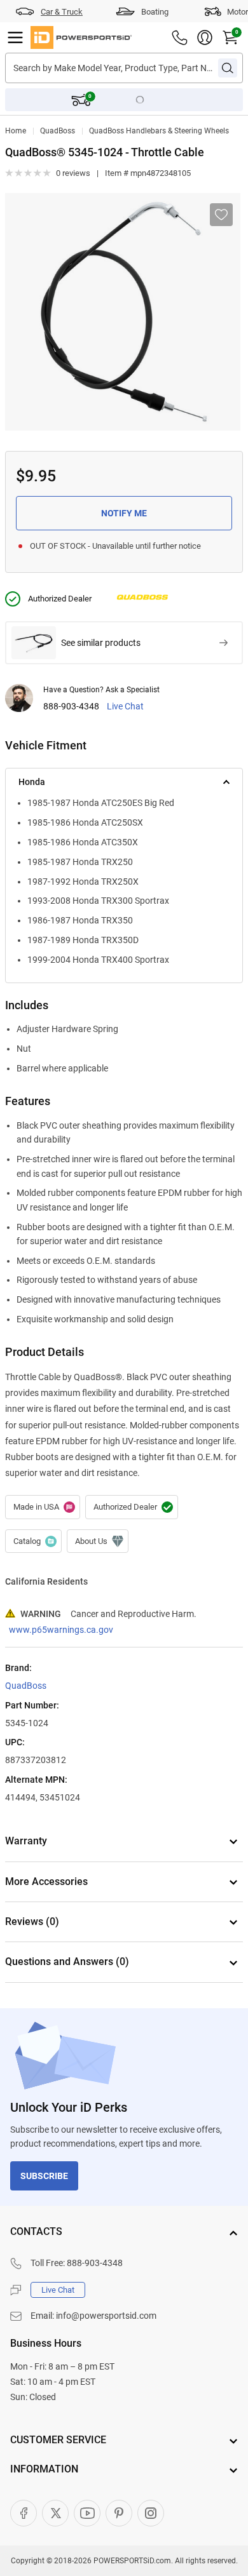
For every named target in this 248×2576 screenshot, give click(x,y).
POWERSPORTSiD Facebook (24, 2513)
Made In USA (43, 1507)
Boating (155, 12)
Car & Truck (62, 12)
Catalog (33, 1541)
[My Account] (205, 37)
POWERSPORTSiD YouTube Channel (87, 2513)
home (16, 131)
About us (98, 1541)
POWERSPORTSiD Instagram (151, 2513)
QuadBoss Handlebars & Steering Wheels (159, 131)
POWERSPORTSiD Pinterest (119, 2513)
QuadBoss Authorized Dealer (132, 1507)
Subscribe (44, 2176)
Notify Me (124, 513)
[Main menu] (15, 37)
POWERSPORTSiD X (55, 2513)
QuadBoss (58, 131)
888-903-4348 (71, 707)
